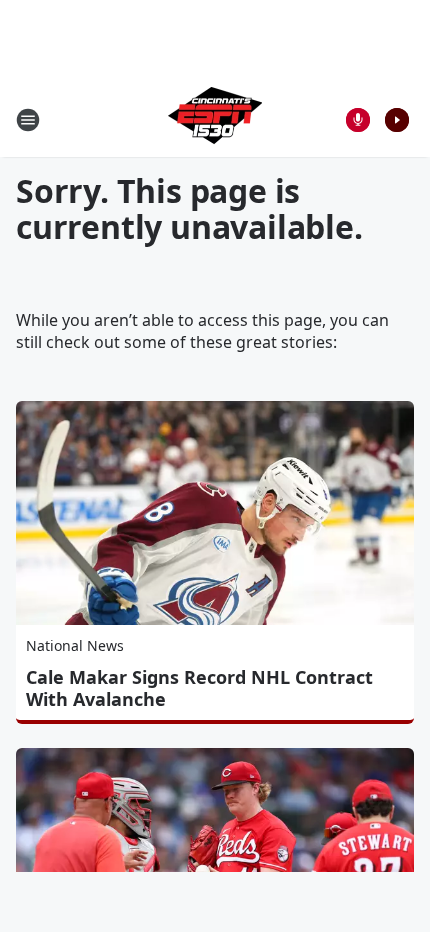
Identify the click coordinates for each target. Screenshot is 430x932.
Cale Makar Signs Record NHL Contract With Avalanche (199, 688)
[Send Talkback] (358, 120)
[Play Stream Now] (397, 120)
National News (75, 645)
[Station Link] (215, 119)
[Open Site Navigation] (28, 120)
